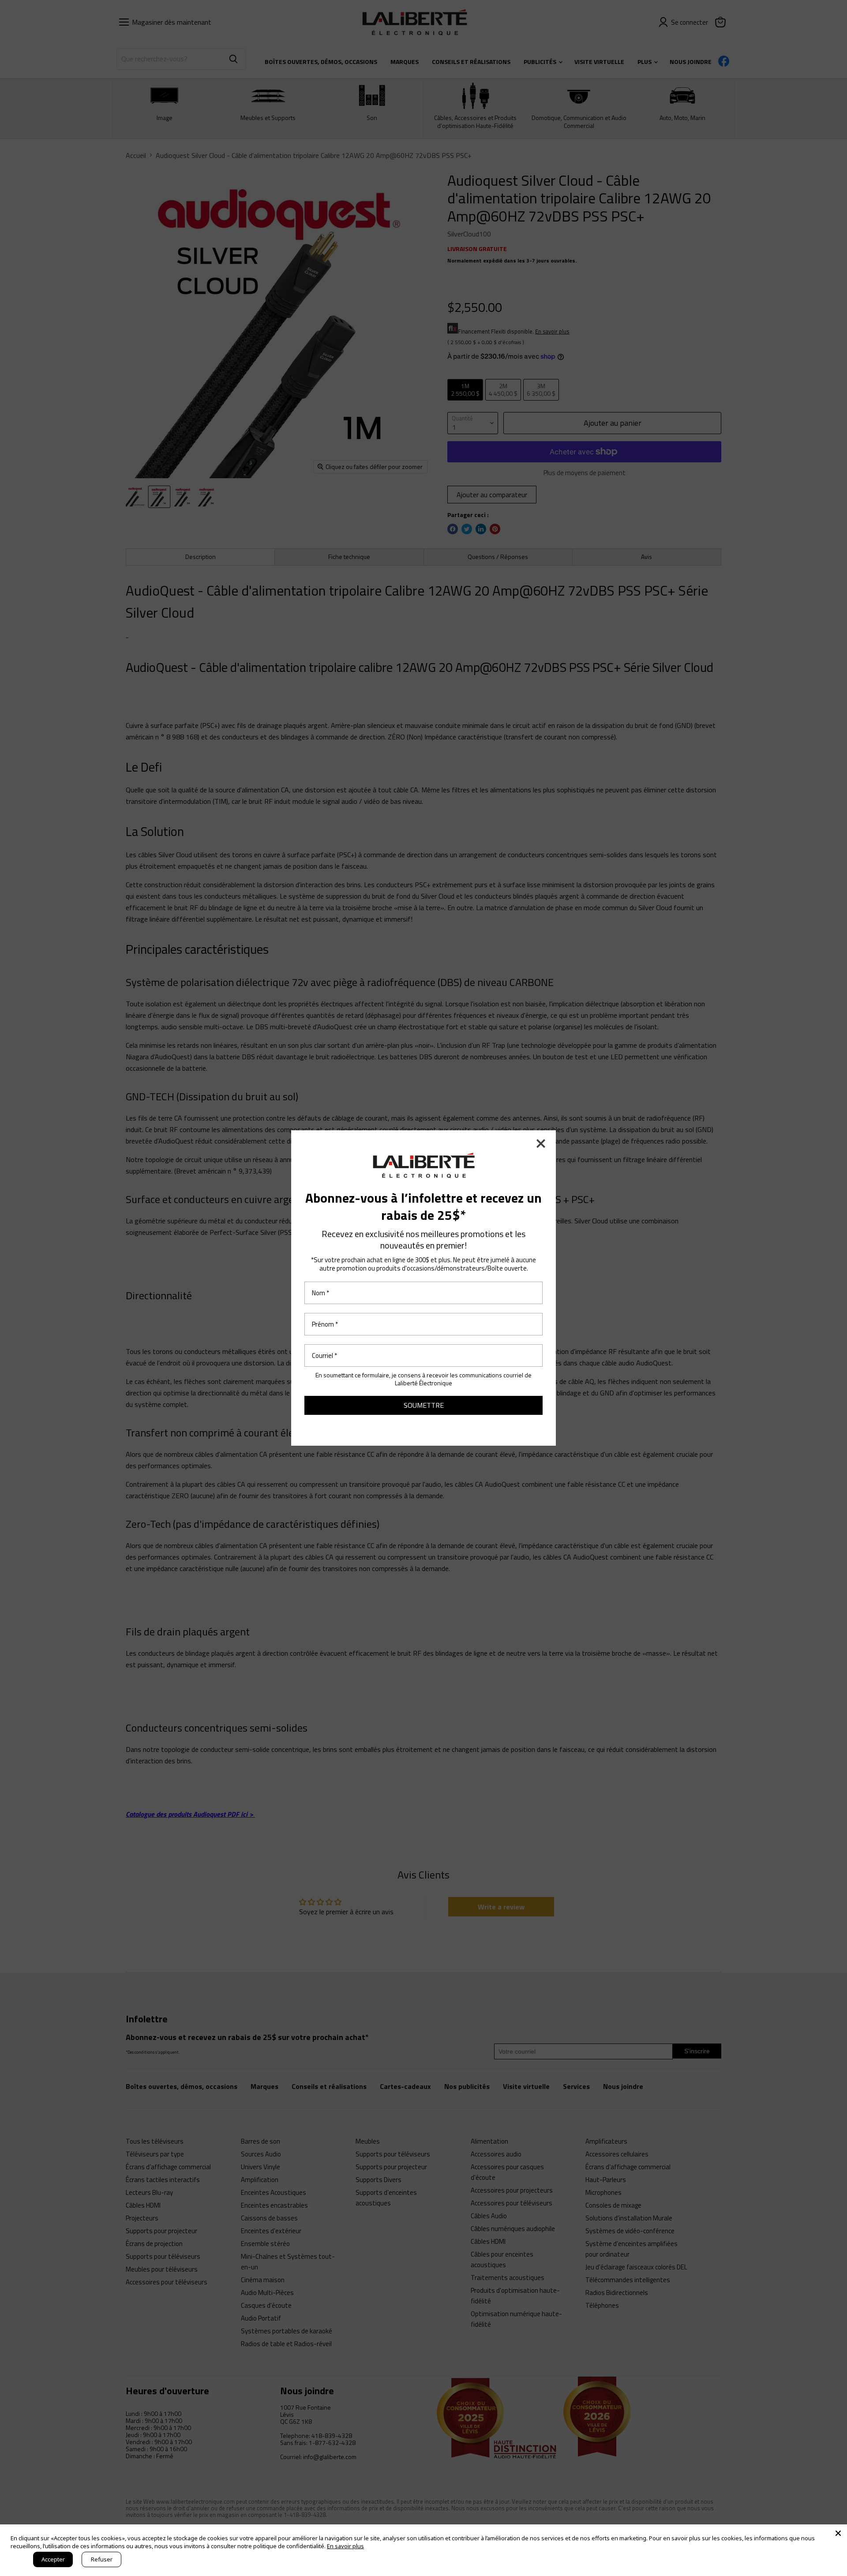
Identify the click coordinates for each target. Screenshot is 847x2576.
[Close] (838, 2533)
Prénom (325, 1324)
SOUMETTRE (424, 1405)
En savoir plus (345, 2546)
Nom (320, 1293)
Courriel (324, 1355)
